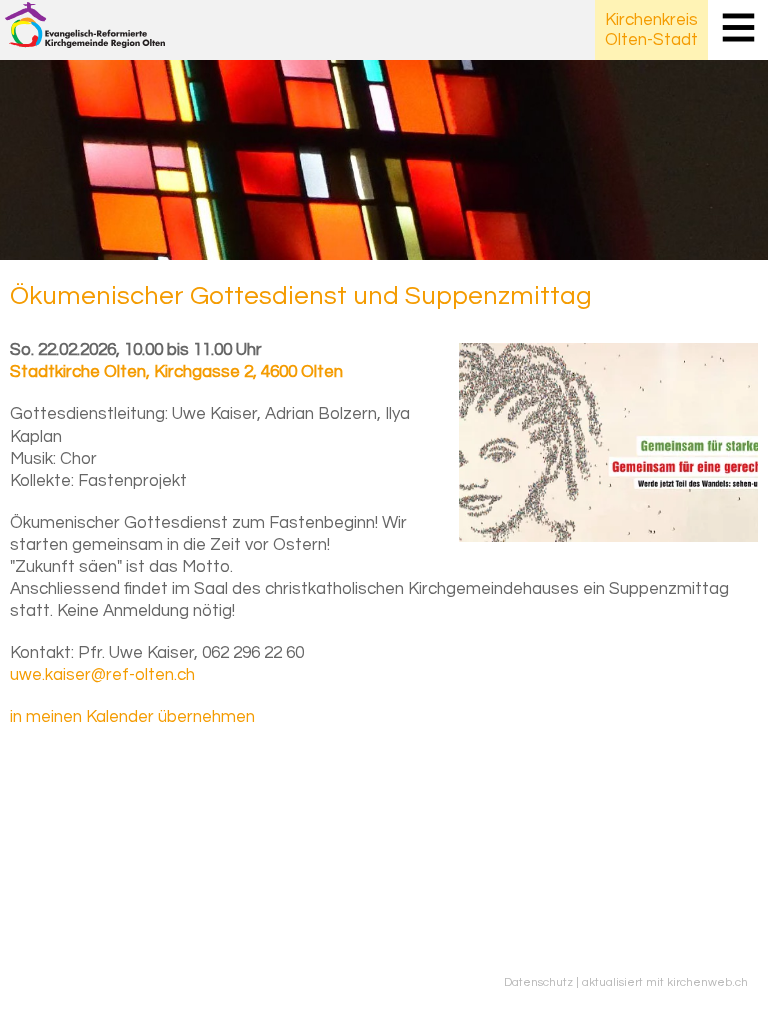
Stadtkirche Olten (176, 372)
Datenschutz (538, 982)
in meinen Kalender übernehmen (132, 717)
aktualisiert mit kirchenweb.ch (665, 982)
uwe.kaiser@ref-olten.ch (102, 675)
